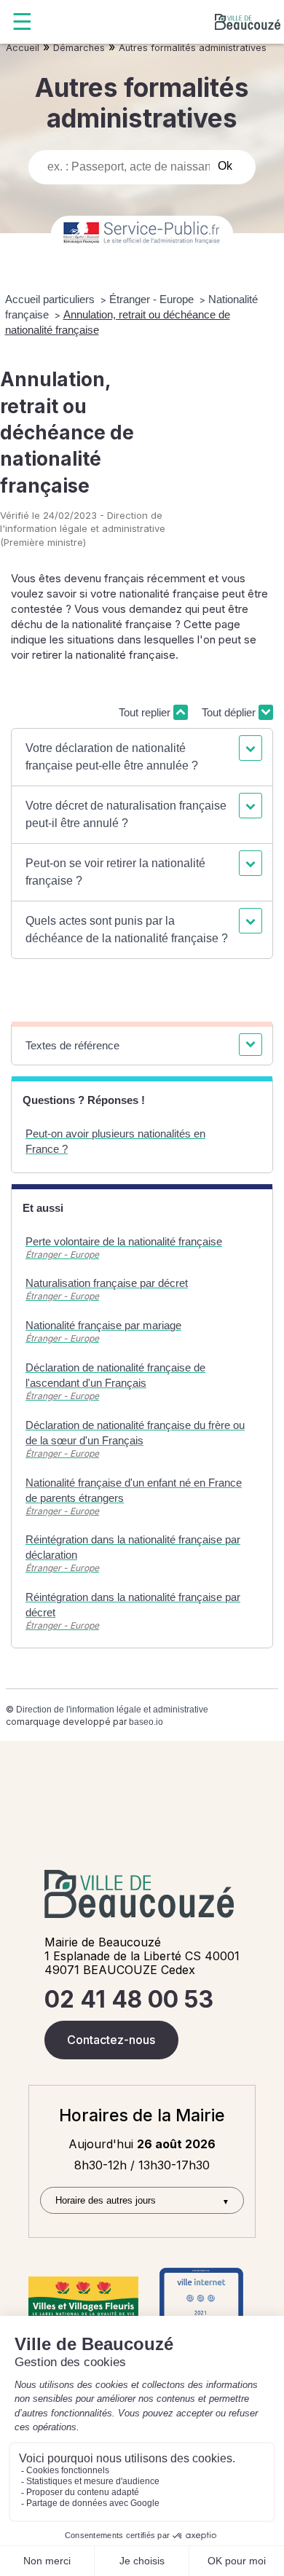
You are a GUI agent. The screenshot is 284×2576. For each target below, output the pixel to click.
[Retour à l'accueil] (248, 22)
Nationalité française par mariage (103, 1325)
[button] (142, 757)
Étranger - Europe (153, 299)
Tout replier (146, 712)
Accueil (23, 48)
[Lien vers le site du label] (83, 2297)
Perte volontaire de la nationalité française (124, 1241)
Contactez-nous (111, 2040)
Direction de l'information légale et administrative (112, 1710)
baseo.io (146, 1722)
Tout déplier (230, 712)
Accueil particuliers (51, 299)
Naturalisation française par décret (107, 1283)
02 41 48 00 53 (129, 1999)
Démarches (79, 48)
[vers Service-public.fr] (142, 234)
